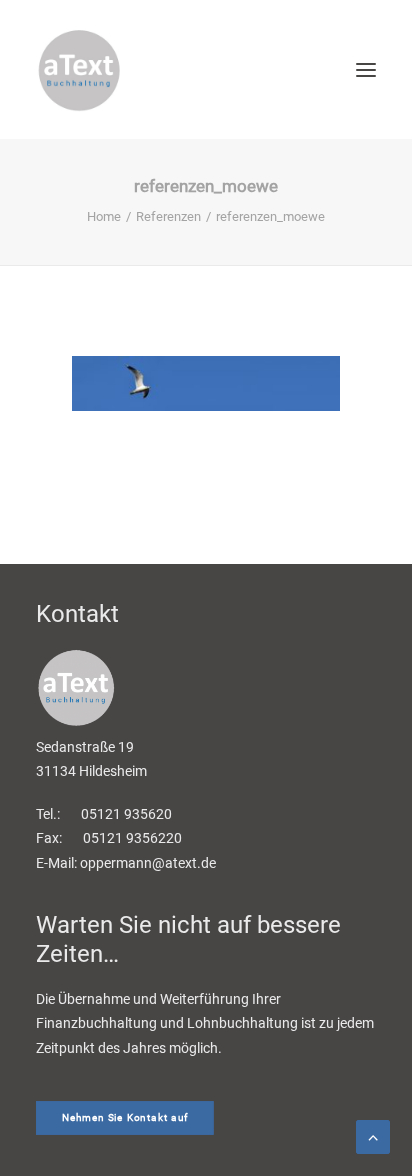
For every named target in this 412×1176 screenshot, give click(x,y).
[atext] (79, 69)
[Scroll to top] (373, 1135)
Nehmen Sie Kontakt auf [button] (125, 1118)
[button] (366, 69)
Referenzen (168, 216)
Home (104, 216)
